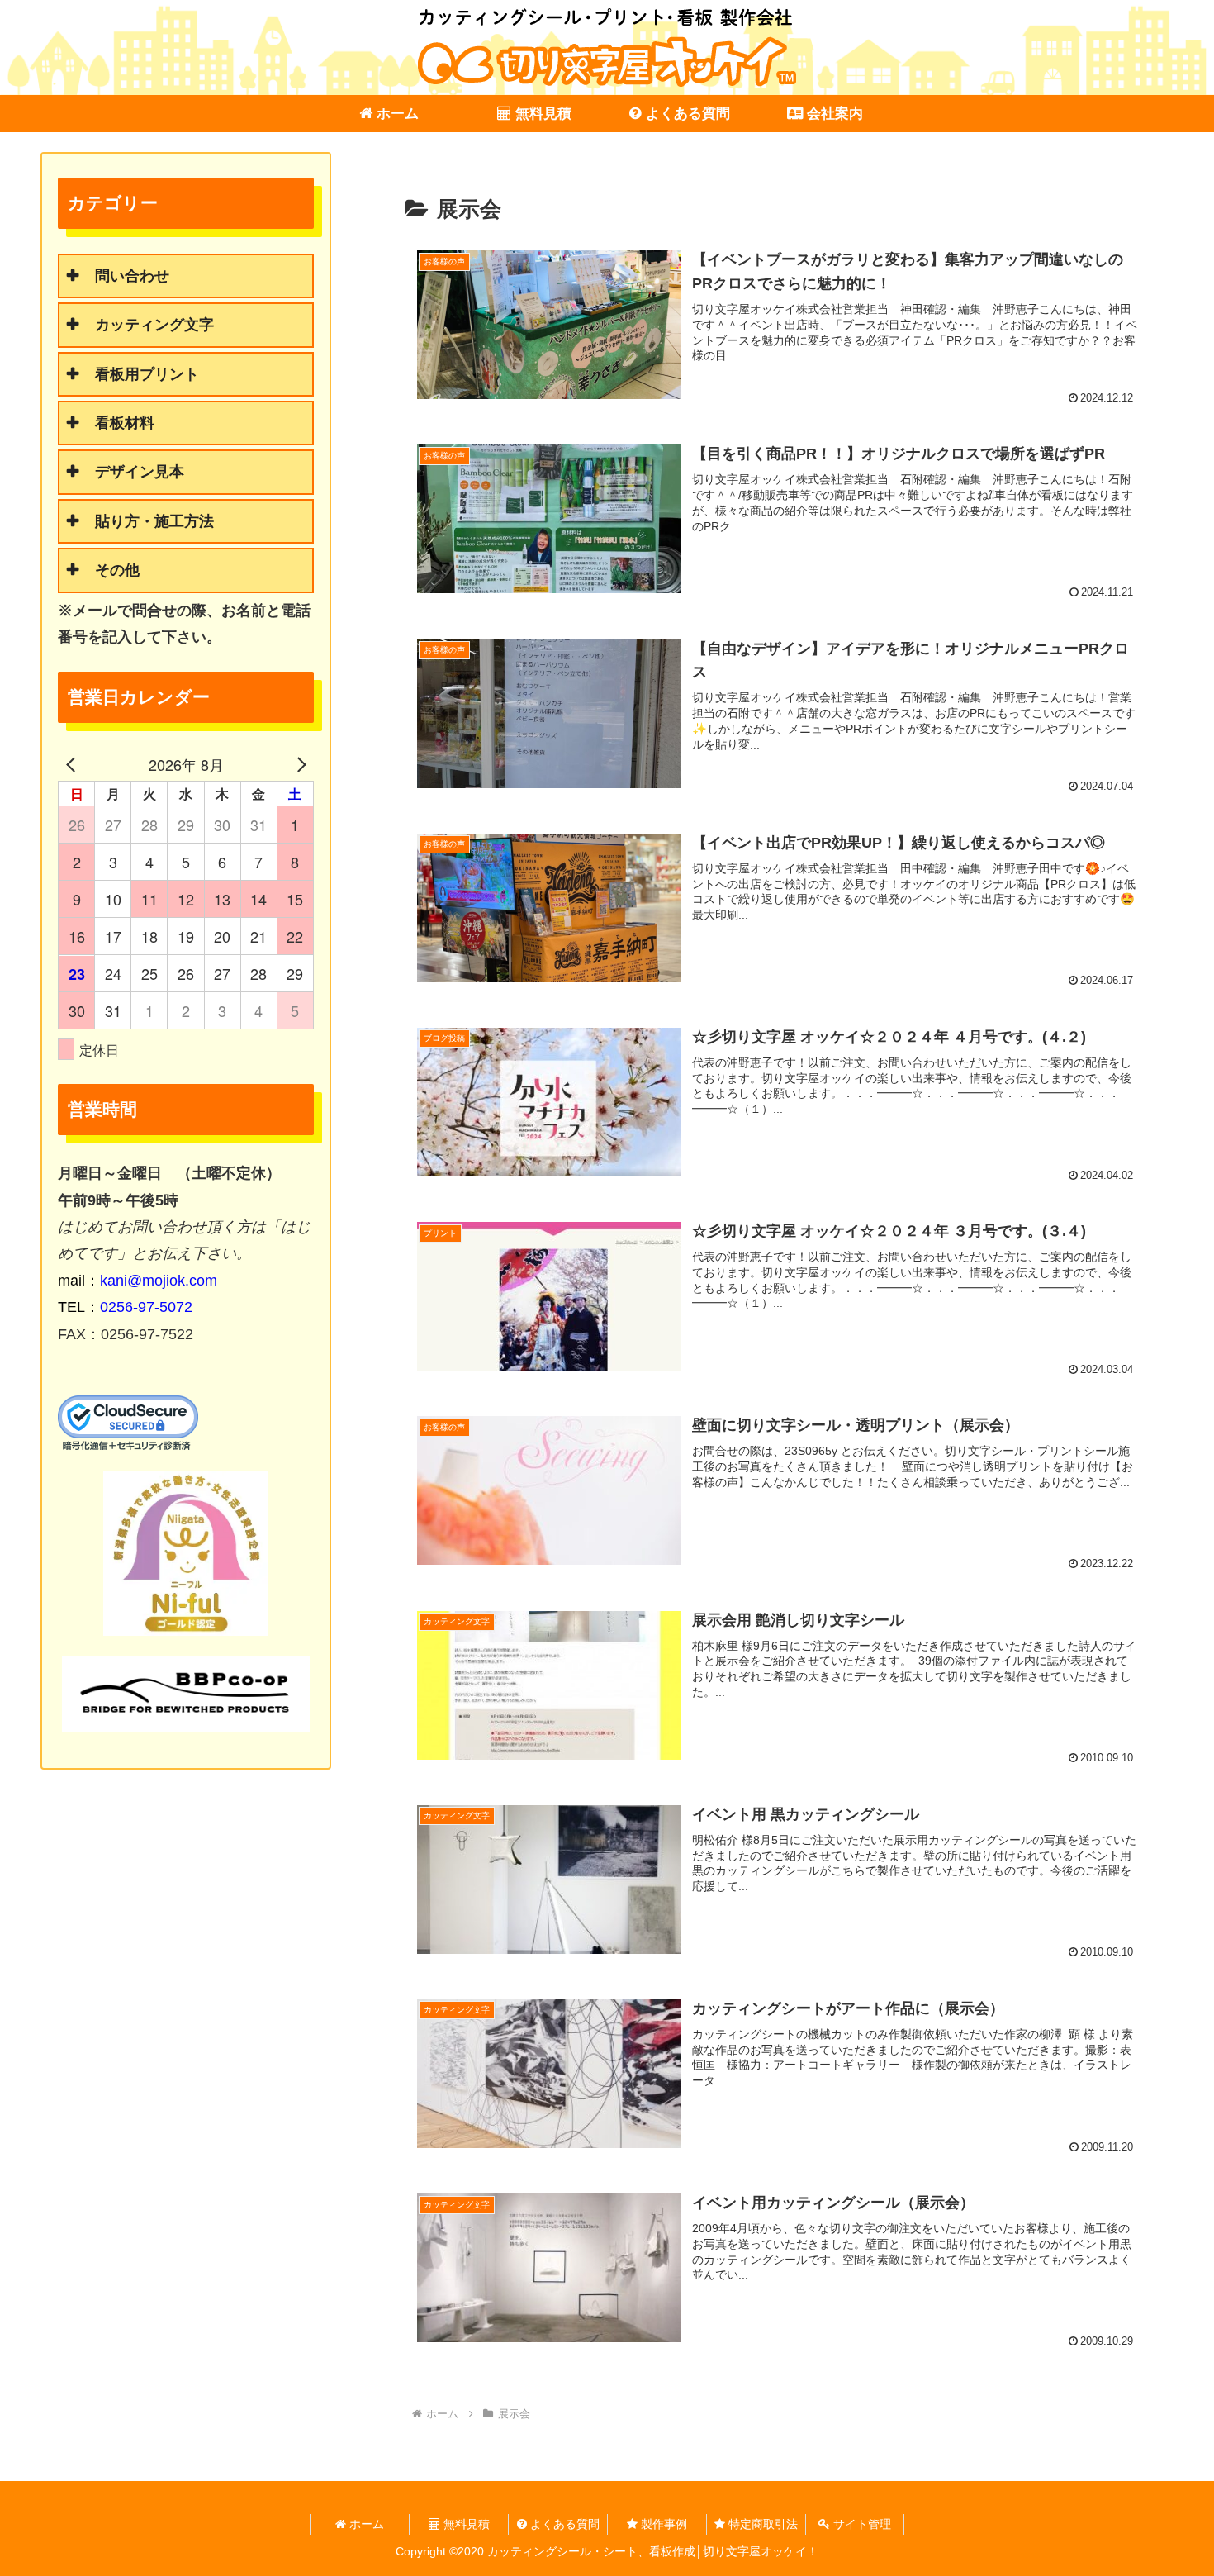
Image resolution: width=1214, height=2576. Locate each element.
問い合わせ (132, 276)
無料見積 (465, 2524)
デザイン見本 (140, 472)
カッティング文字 (154, 325)
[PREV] (74, 764)
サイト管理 (861, 2524)
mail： (138, 1281)
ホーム (365, 2524)
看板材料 (125, 423)
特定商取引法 (761, 2524)
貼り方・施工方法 (154, 521)
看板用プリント (147, 374)
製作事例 (662, 2524)
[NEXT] (298, 764)
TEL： (125, 1307)
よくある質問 (563, 2524)
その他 (117, 570)
